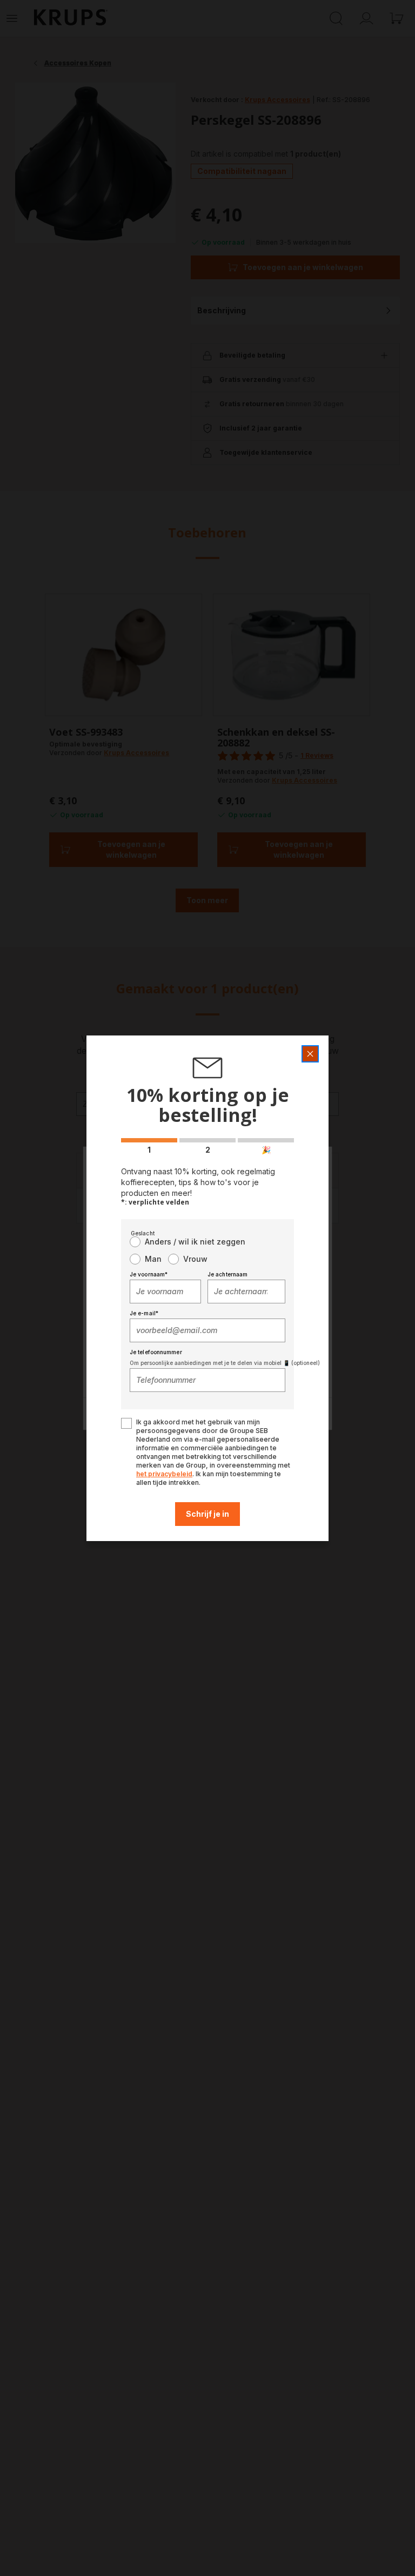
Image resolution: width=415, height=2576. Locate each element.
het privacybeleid (164, 1474)
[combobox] (165, 1292)
